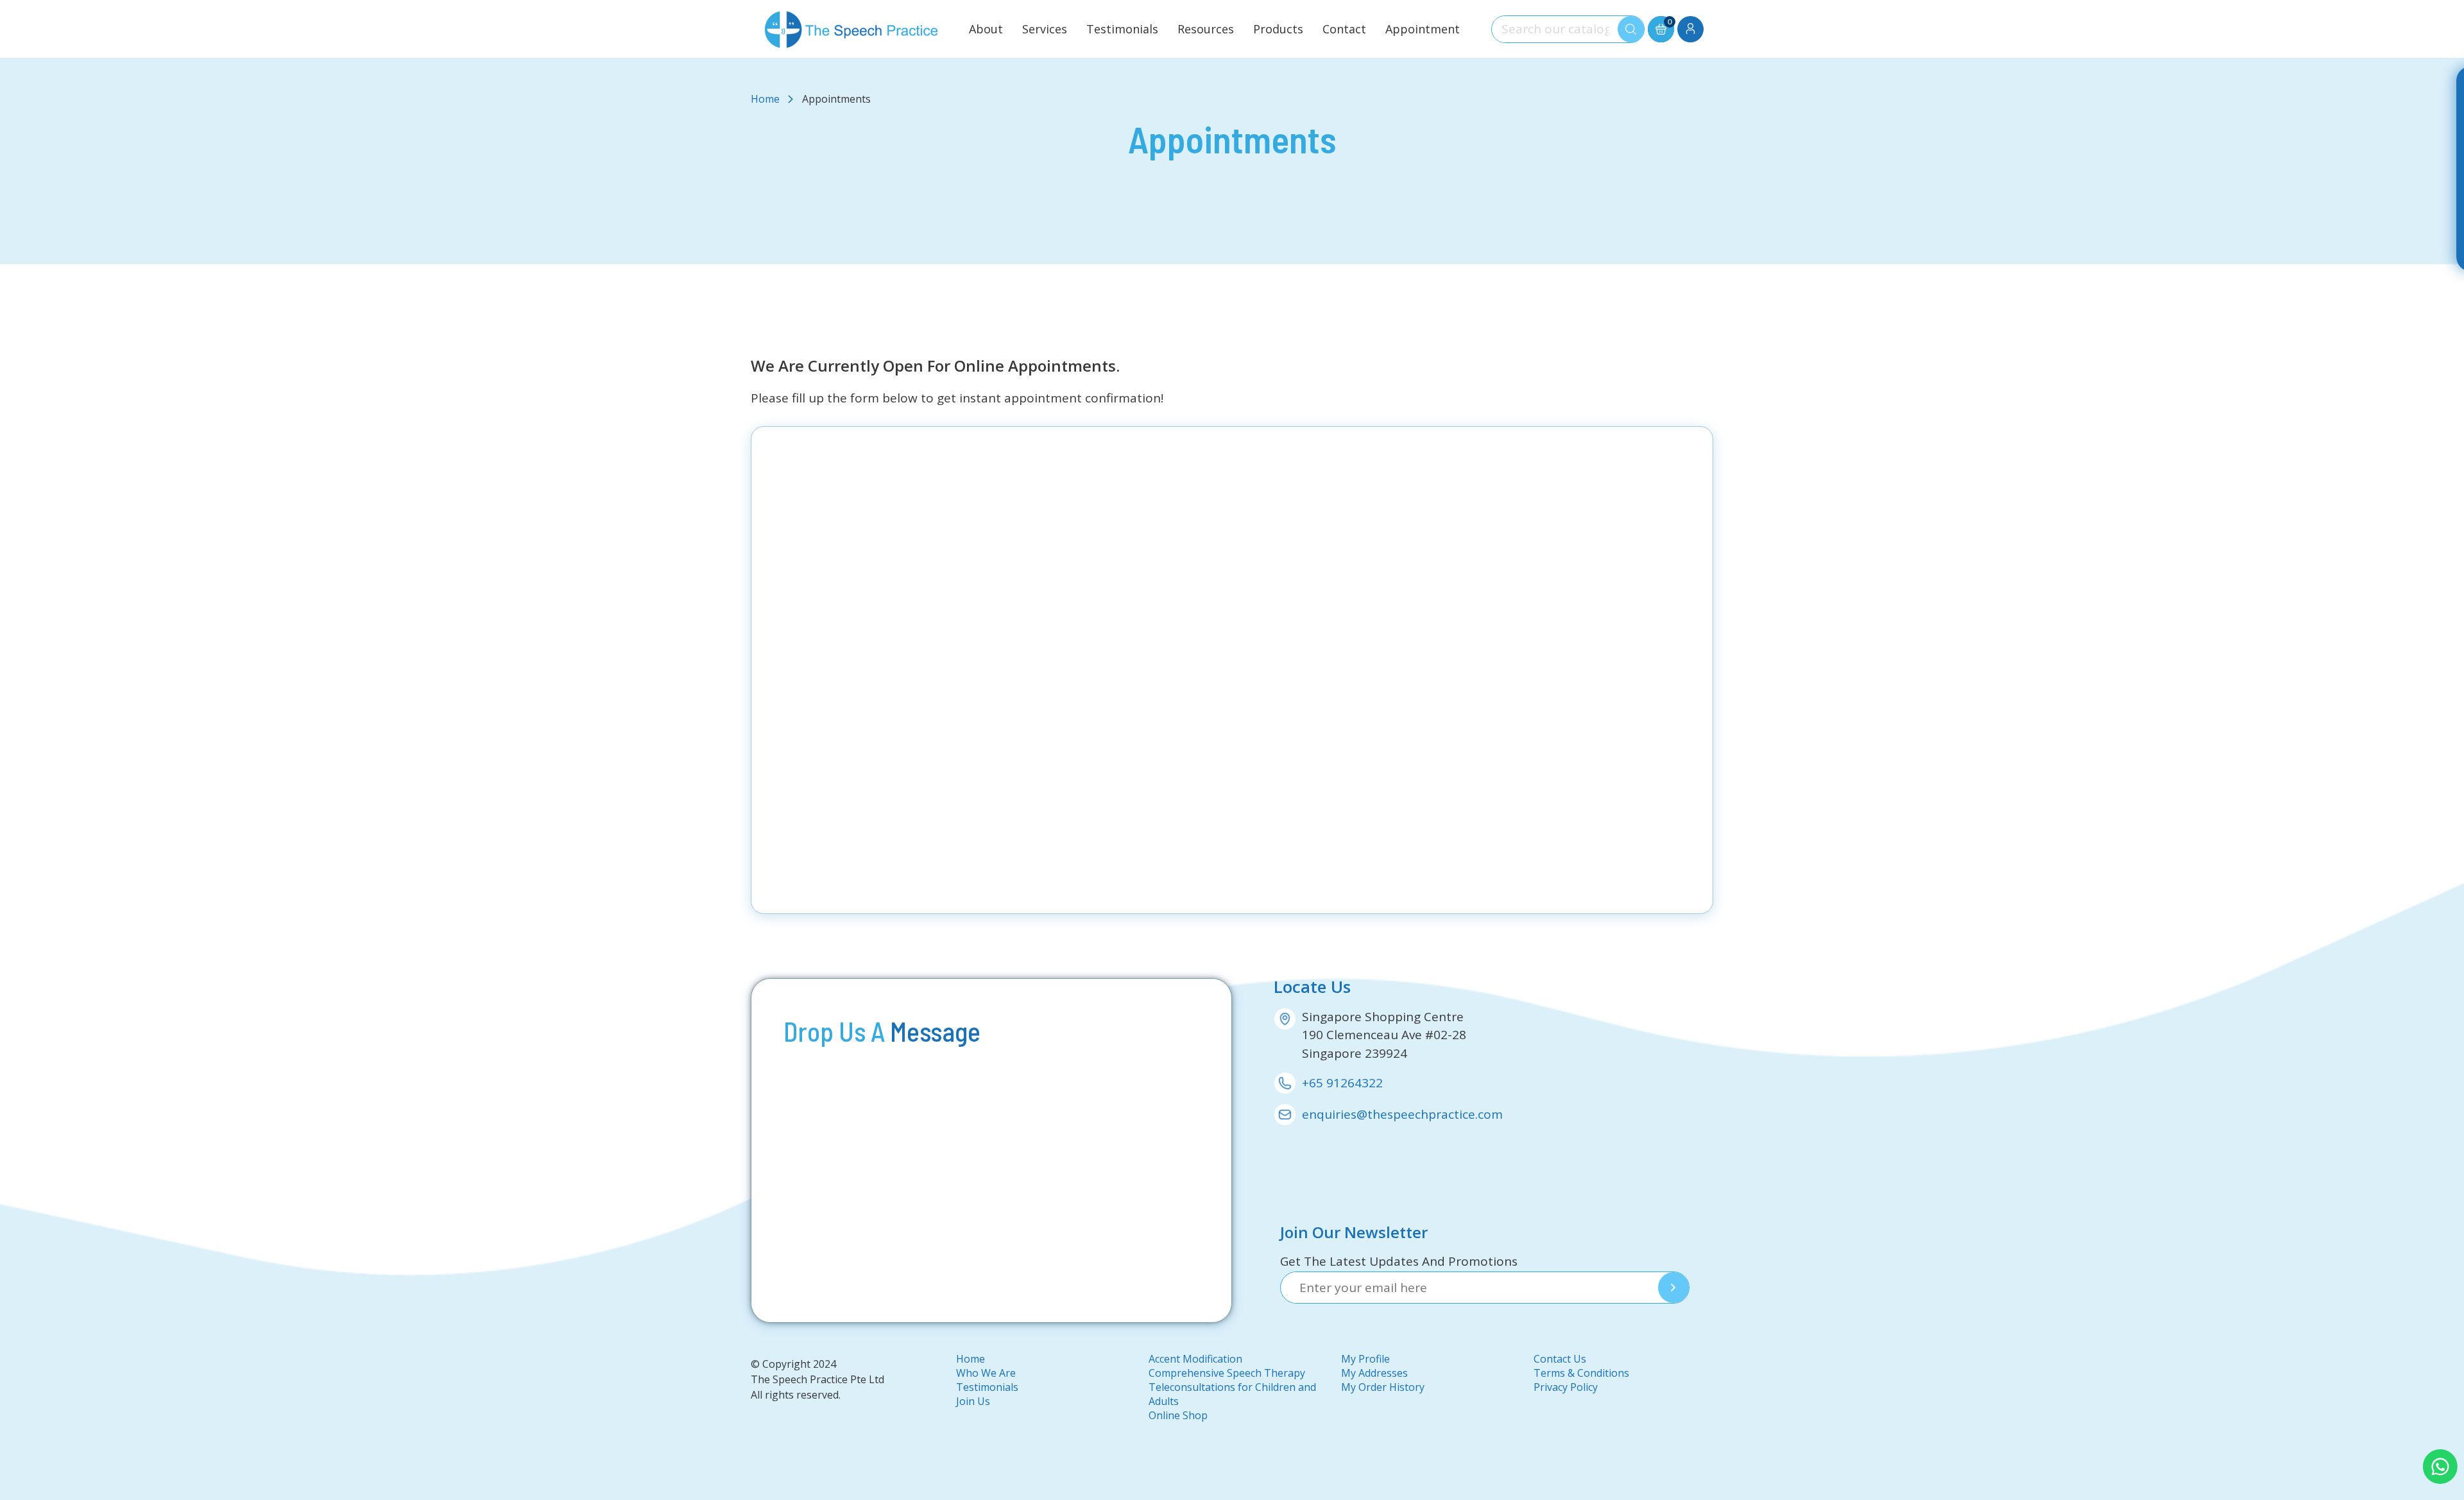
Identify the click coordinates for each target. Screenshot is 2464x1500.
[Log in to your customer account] (1690, 29)
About (986, 29)
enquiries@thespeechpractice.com (1402, 1114)
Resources (1206, 29)
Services (1045, 29)
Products (1278, 29)
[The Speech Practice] (849, 29)
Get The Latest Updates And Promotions (1399, 1261)
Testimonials (1122, 29)
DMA (776, 1407)
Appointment (1423, 29)
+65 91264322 (1342, 1083)
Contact (1344, 29)
